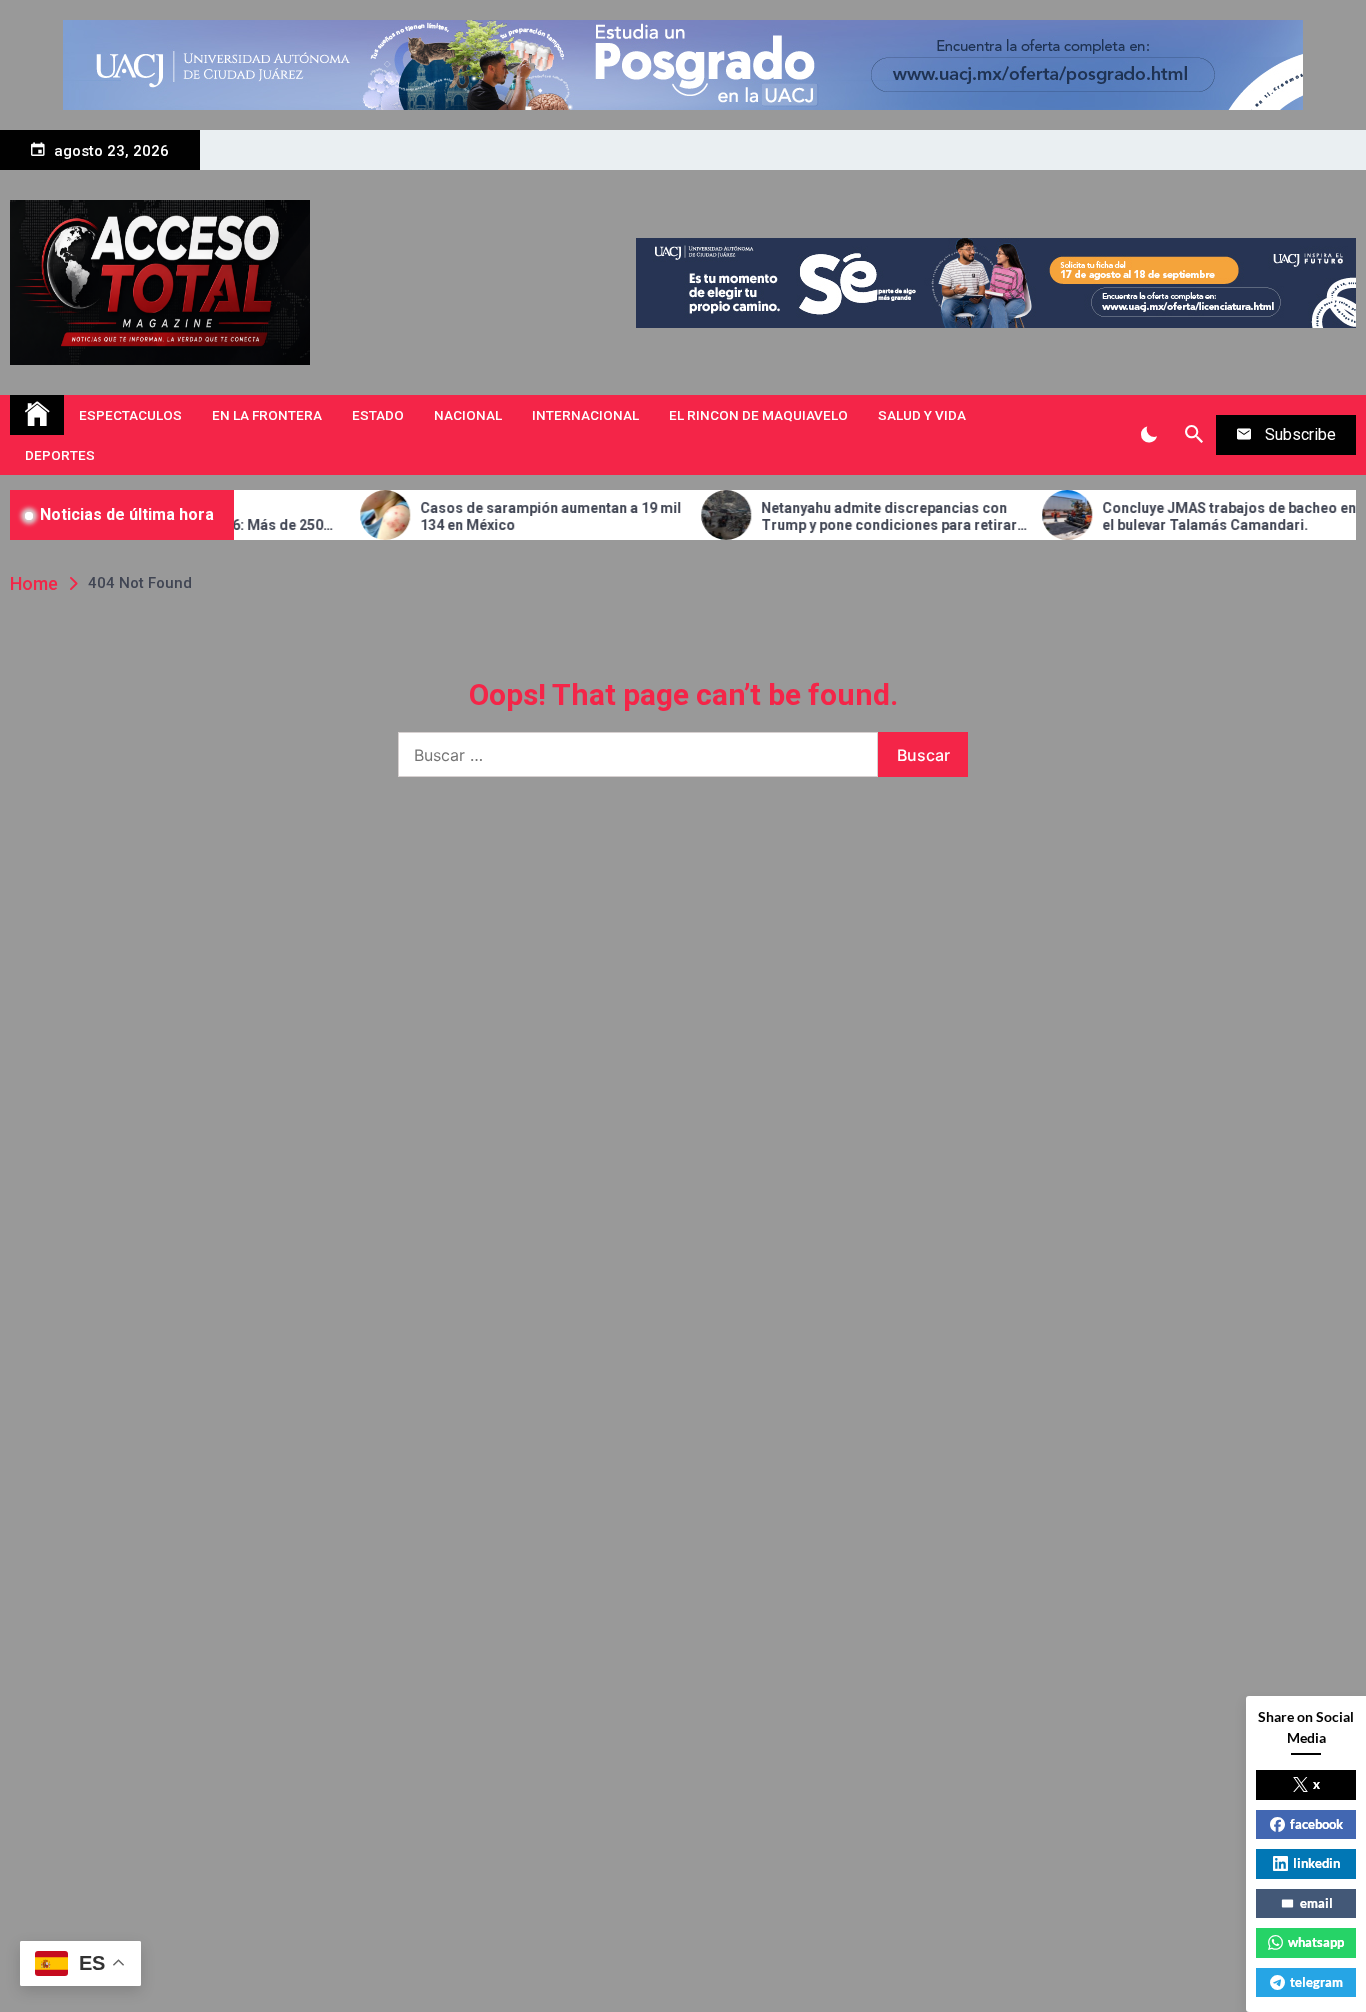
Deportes (60, 455)
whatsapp (1316, 1942)
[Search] (1193, 435)
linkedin (1316, 1863)
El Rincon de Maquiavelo (758, 415)
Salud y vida (922, 415)
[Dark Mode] (1148, 435)
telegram (1316, 1982)
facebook (1316, 1824)
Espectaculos (130, 415)
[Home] (37, 415)
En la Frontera (267, 415)
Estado (378, 415)
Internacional (585, 415)
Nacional (468, 415)
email (1316, 1903)
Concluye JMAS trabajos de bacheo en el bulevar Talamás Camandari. (1176, 516)
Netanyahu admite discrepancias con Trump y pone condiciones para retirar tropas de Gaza (836, 517)
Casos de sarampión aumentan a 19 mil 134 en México (497, 516)
